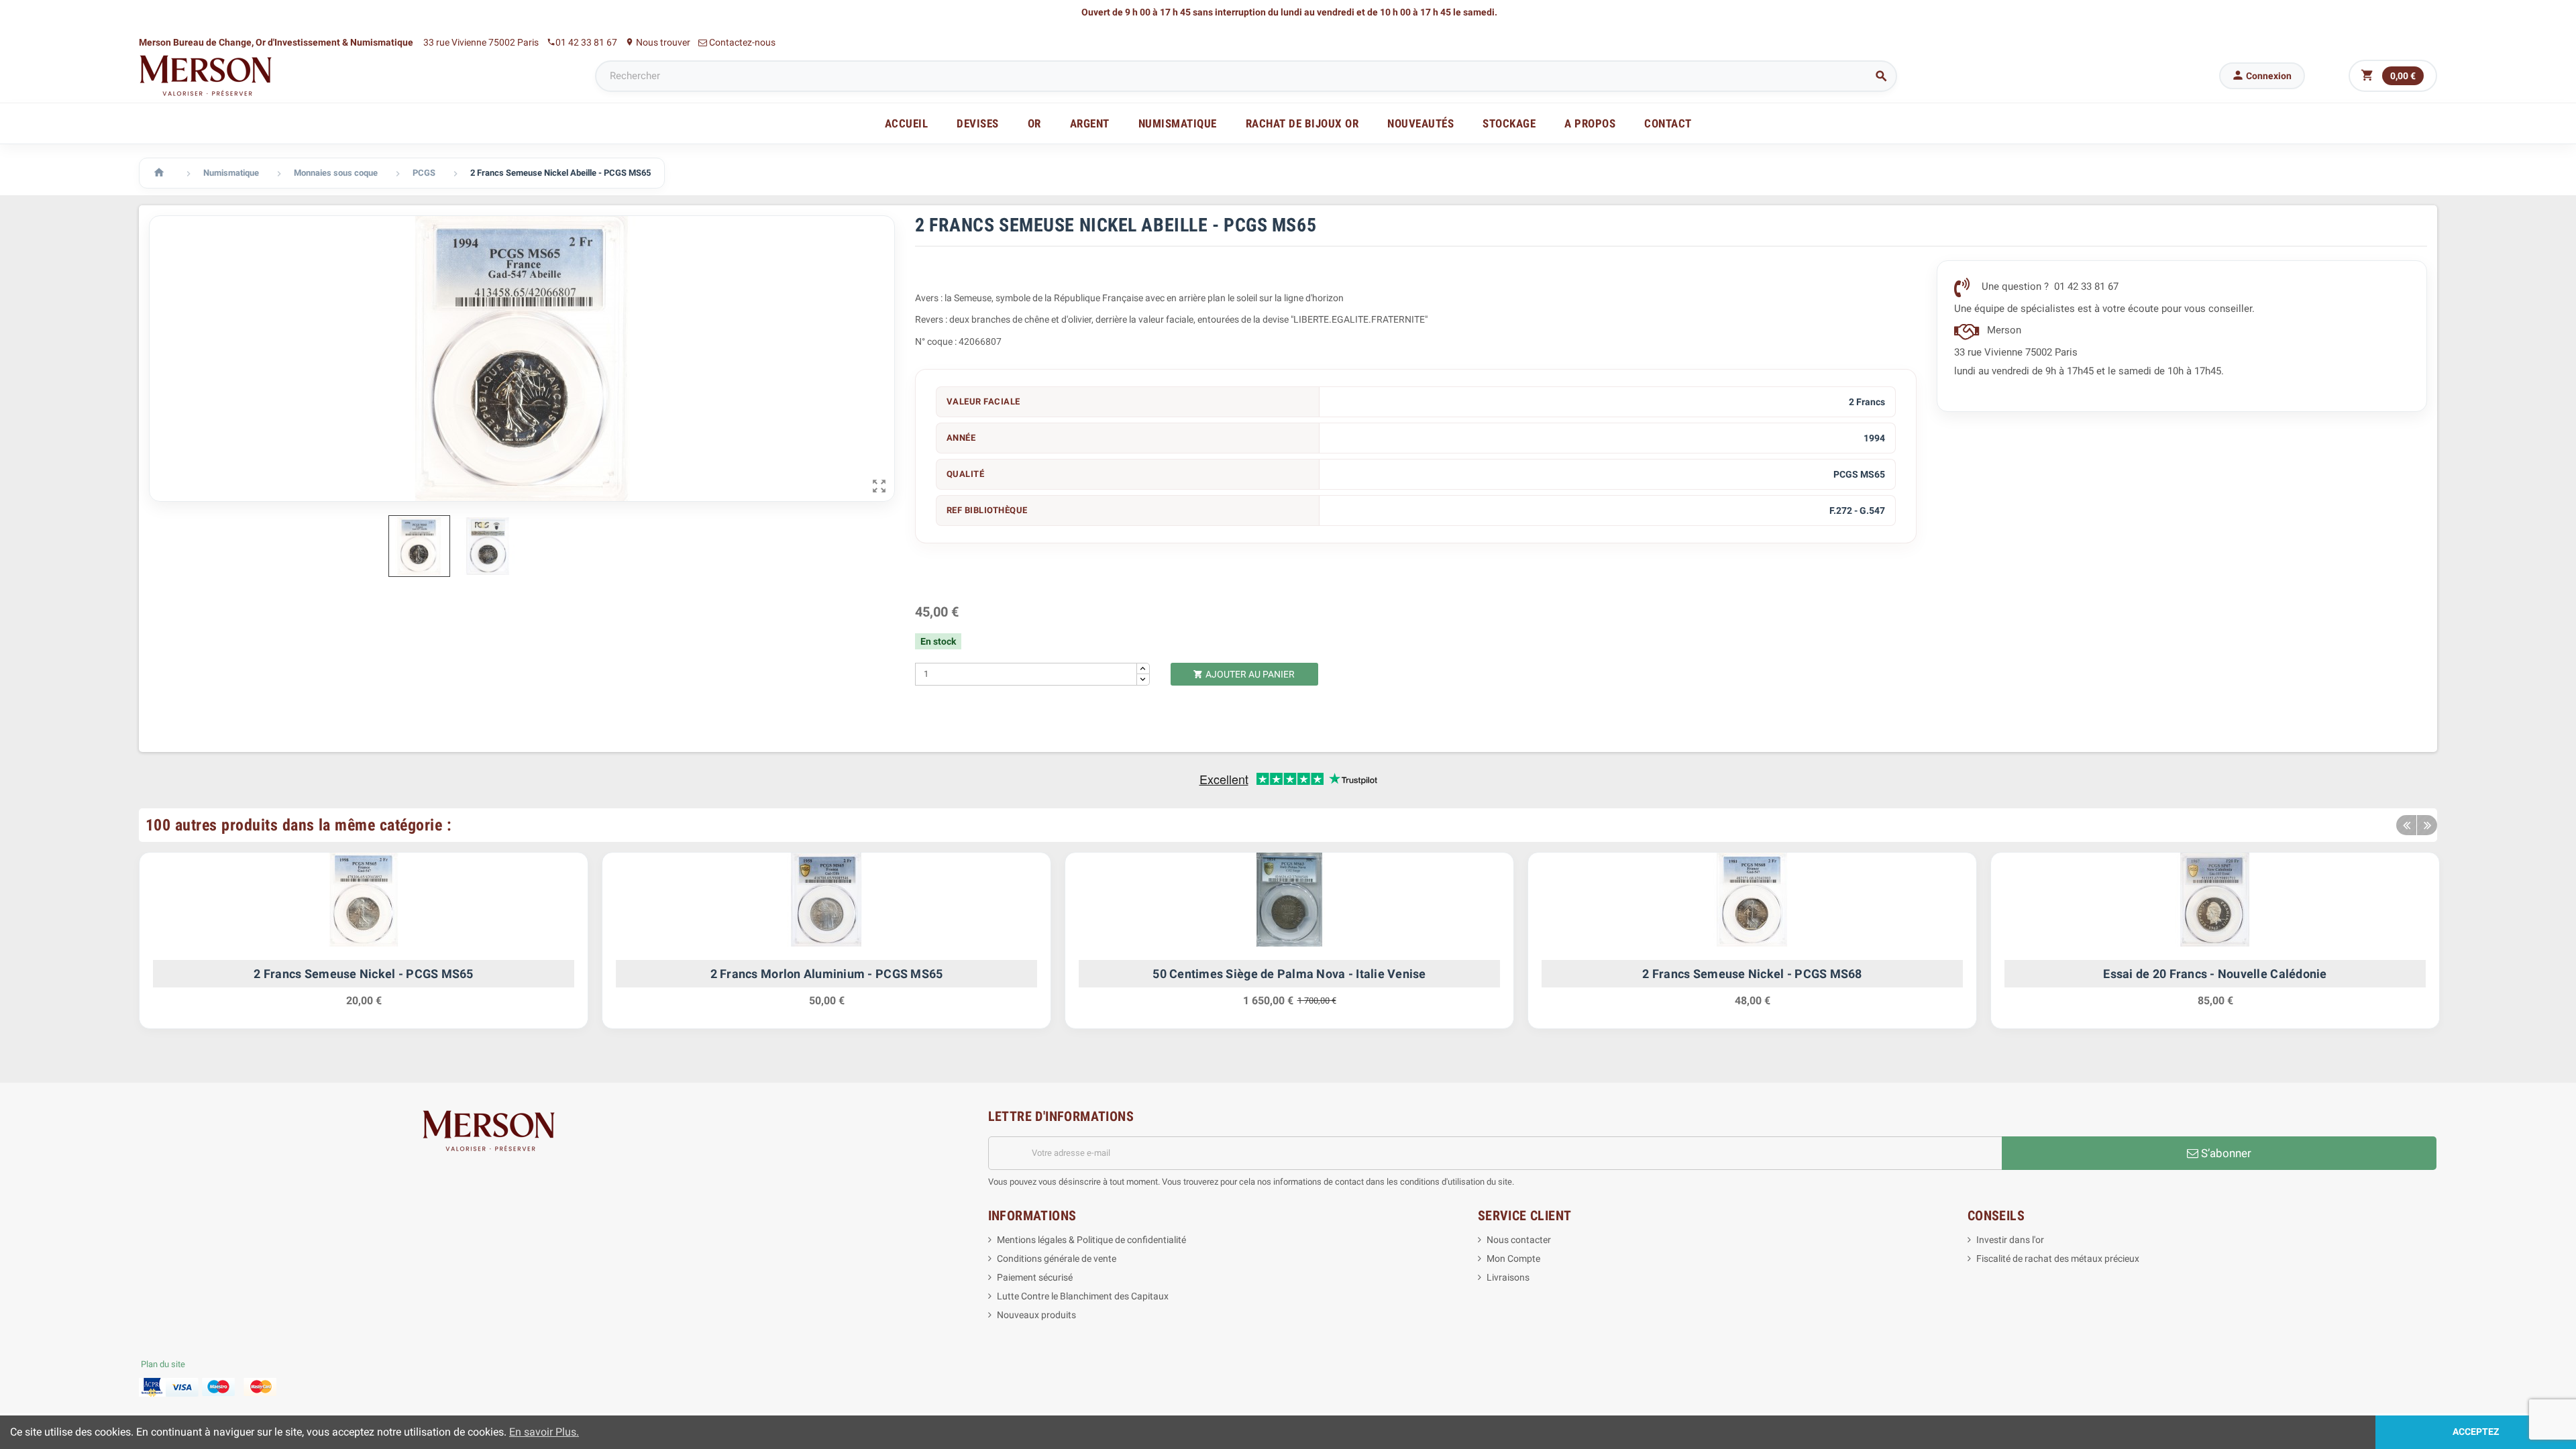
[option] (364, 947)
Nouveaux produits (1036, 1315)
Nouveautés (1420, 123)
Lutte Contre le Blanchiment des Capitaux (1083, 1296)
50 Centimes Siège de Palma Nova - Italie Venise (1289, 974)
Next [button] (2427, 825)
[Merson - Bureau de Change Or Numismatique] (206, 75)
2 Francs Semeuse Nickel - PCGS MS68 (1752, 974)
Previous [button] (2406, 825)
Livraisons (1508, 1277)
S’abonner (2225, 1153)
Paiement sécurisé (1035, 1277)
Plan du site (163, 1364)
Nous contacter (1519, 1240)
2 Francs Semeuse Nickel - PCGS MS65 (363, 974)
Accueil (907, 123)
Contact (1668, 123)
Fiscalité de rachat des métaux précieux (2058, 1258)
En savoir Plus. (544, 1432)
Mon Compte (1513, 1258)
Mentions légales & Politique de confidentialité (1091, 1240)
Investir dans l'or (2010, 1240)
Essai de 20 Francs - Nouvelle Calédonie (2215, 974)
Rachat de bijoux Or (1302, 123)
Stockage (1509, 123)
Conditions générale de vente (1057, 1258)
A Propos (1590, 123)
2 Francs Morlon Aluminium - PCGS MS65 (827, 974)
